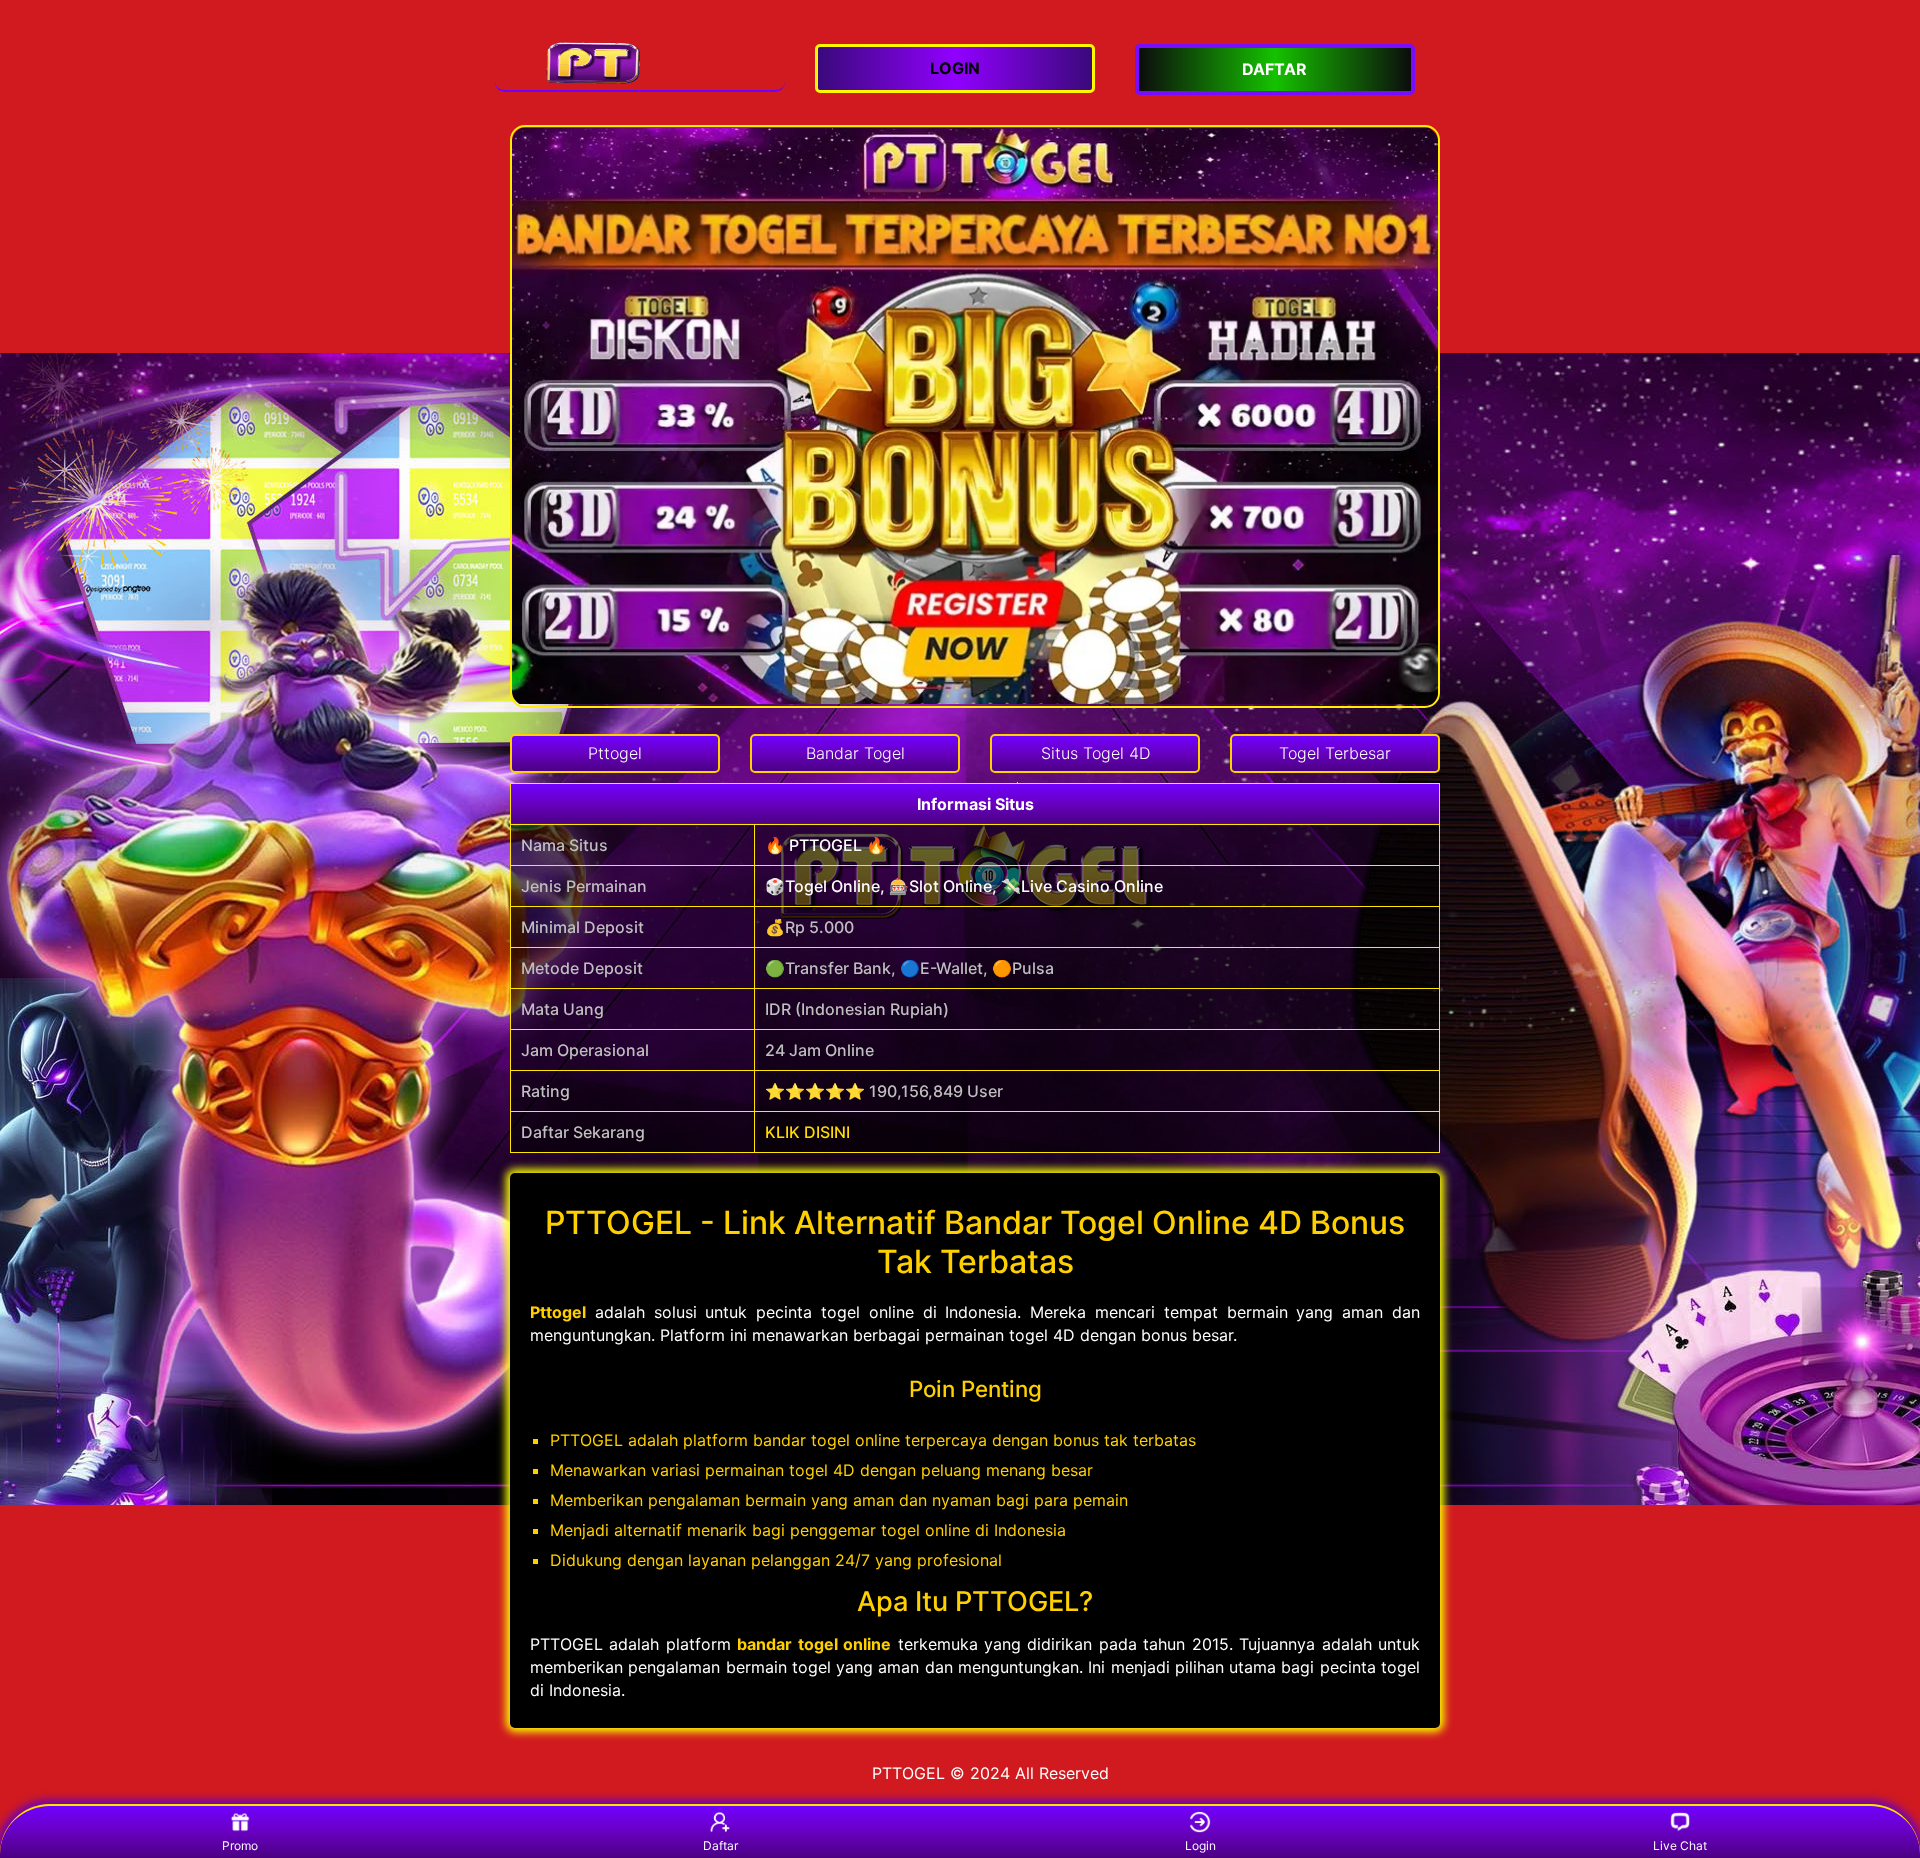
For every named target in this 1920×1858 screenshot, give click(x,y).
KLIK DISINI (807, 1132)
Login (1200, 1845)
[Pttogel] (640, 61)
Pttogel (558, 1312)
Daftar (720, 1845)
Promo (240, 1845)
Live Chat (1680, 1845)
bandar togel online (814, 1644)
